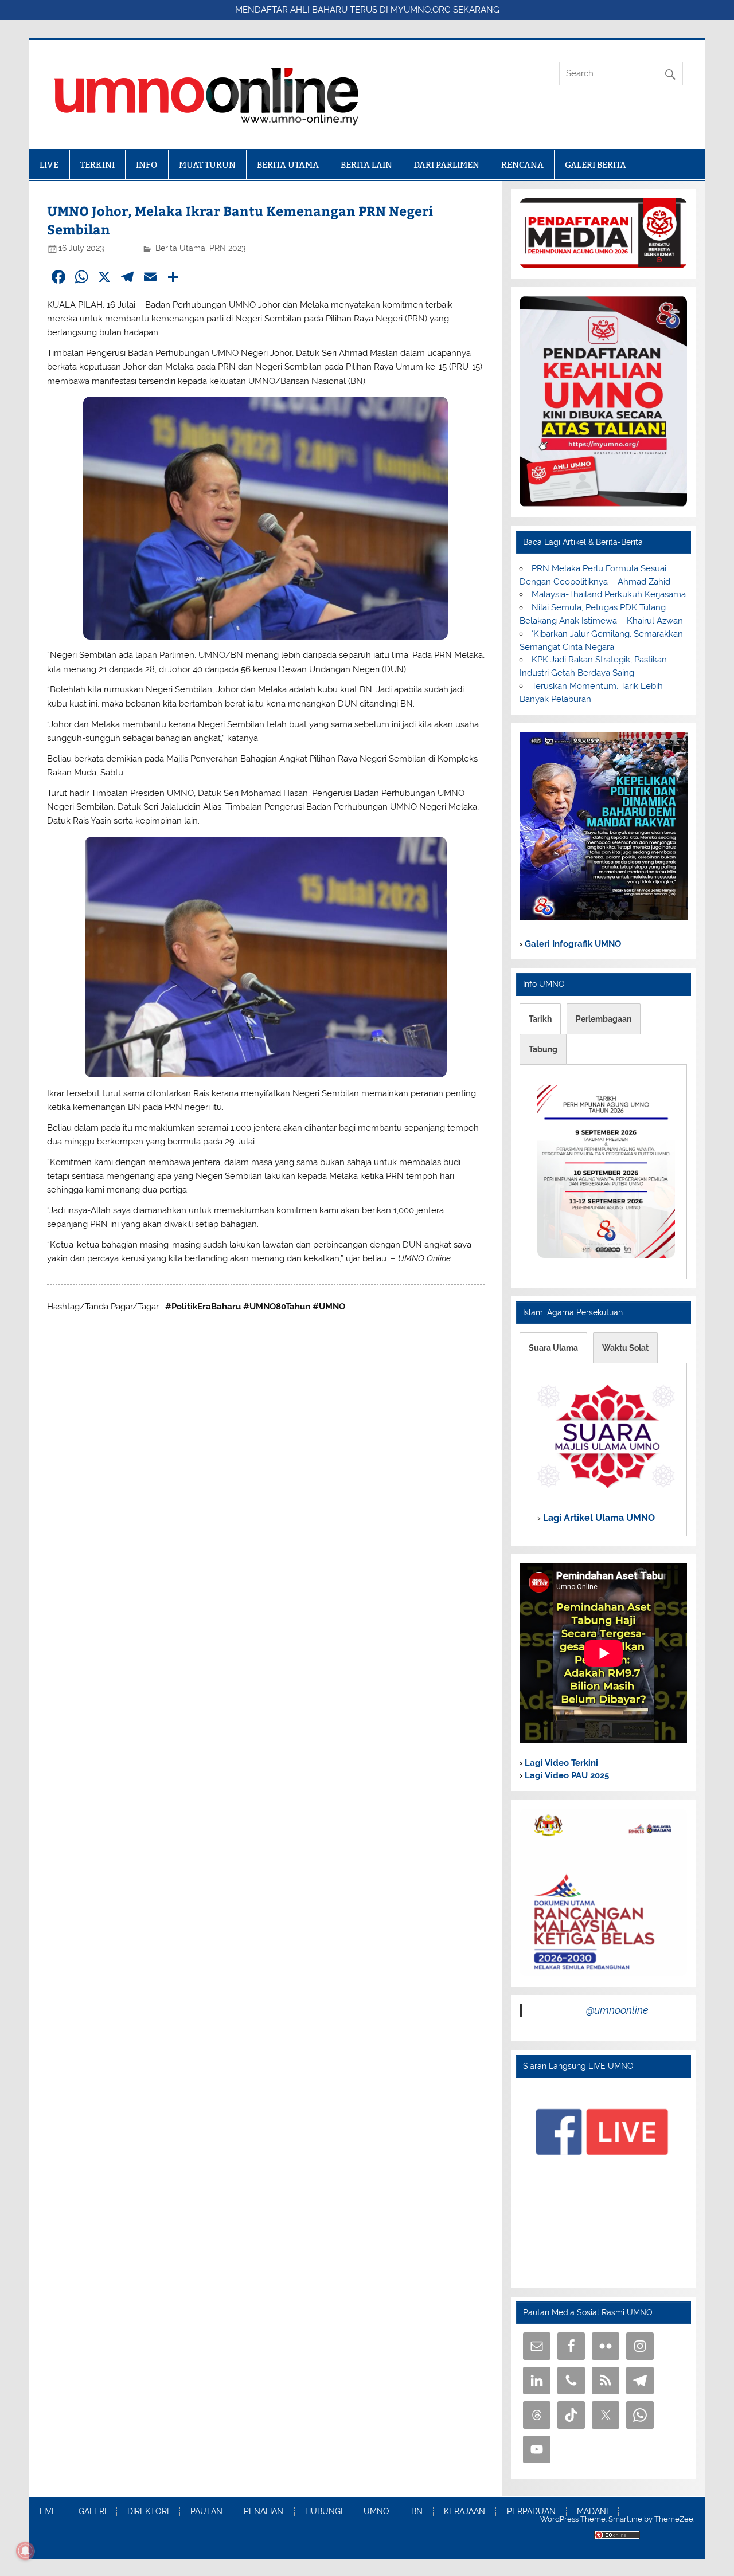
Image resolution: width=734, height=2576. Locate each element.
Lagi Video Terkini (560, 1763)
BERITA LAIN (366, 165)
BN (417, 2512)
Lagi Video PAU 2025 (566, 1775)
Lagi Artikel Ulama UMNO (598, 1517)
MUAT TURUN (207, 165)
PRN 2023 (227, 248)
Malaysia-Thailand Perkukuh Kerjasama (609, 594)
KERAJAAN (464, 2512)
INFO (147, 165)
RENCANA (522, 165)
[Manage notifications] (25, 2551)
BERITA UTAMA (288, 165)
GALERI (92, 2512)
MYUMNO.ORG (421, 10)
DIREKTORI (148, 2512)
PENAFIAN (263, 2512)
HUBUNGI (324, 2512)
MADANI (592, 2512)
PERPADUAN (531, 2512)
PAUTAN (206, 2512)
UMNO (376, 2512)
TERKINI (97, 165)
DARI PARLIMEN (446, 165)
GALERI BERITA (596, 165)
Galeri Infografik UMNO (572, 944)
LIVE (49, 165)
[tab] (540, 1019)
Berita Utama (180, 248)
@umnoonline (617, 2010)
